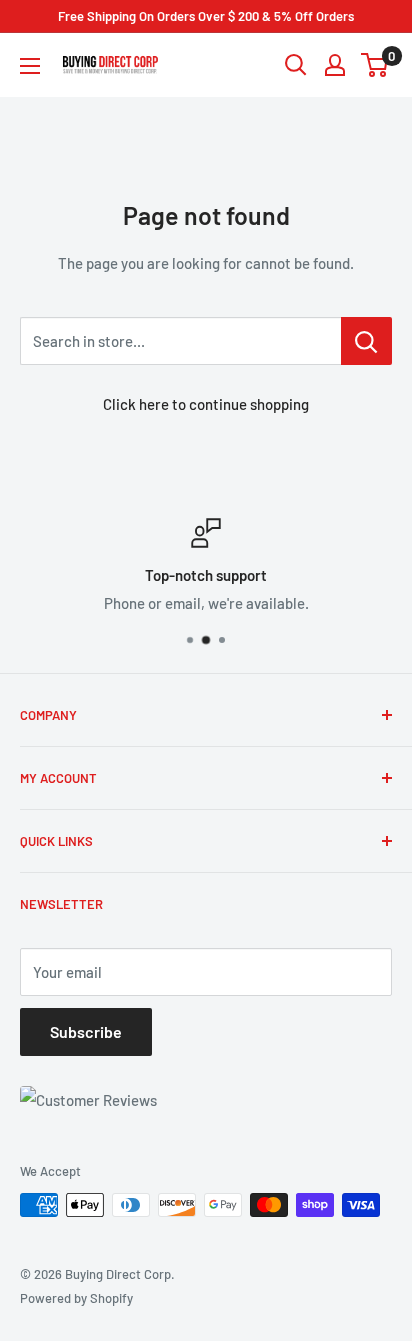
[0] (375, 65)
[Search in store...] (366, 341)
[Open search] (296, 65)
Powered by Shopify (76, 1298)
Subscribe (86, 1031)
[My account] (335, 65)
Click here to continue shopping (206, 404)
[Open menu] (30, 66)
